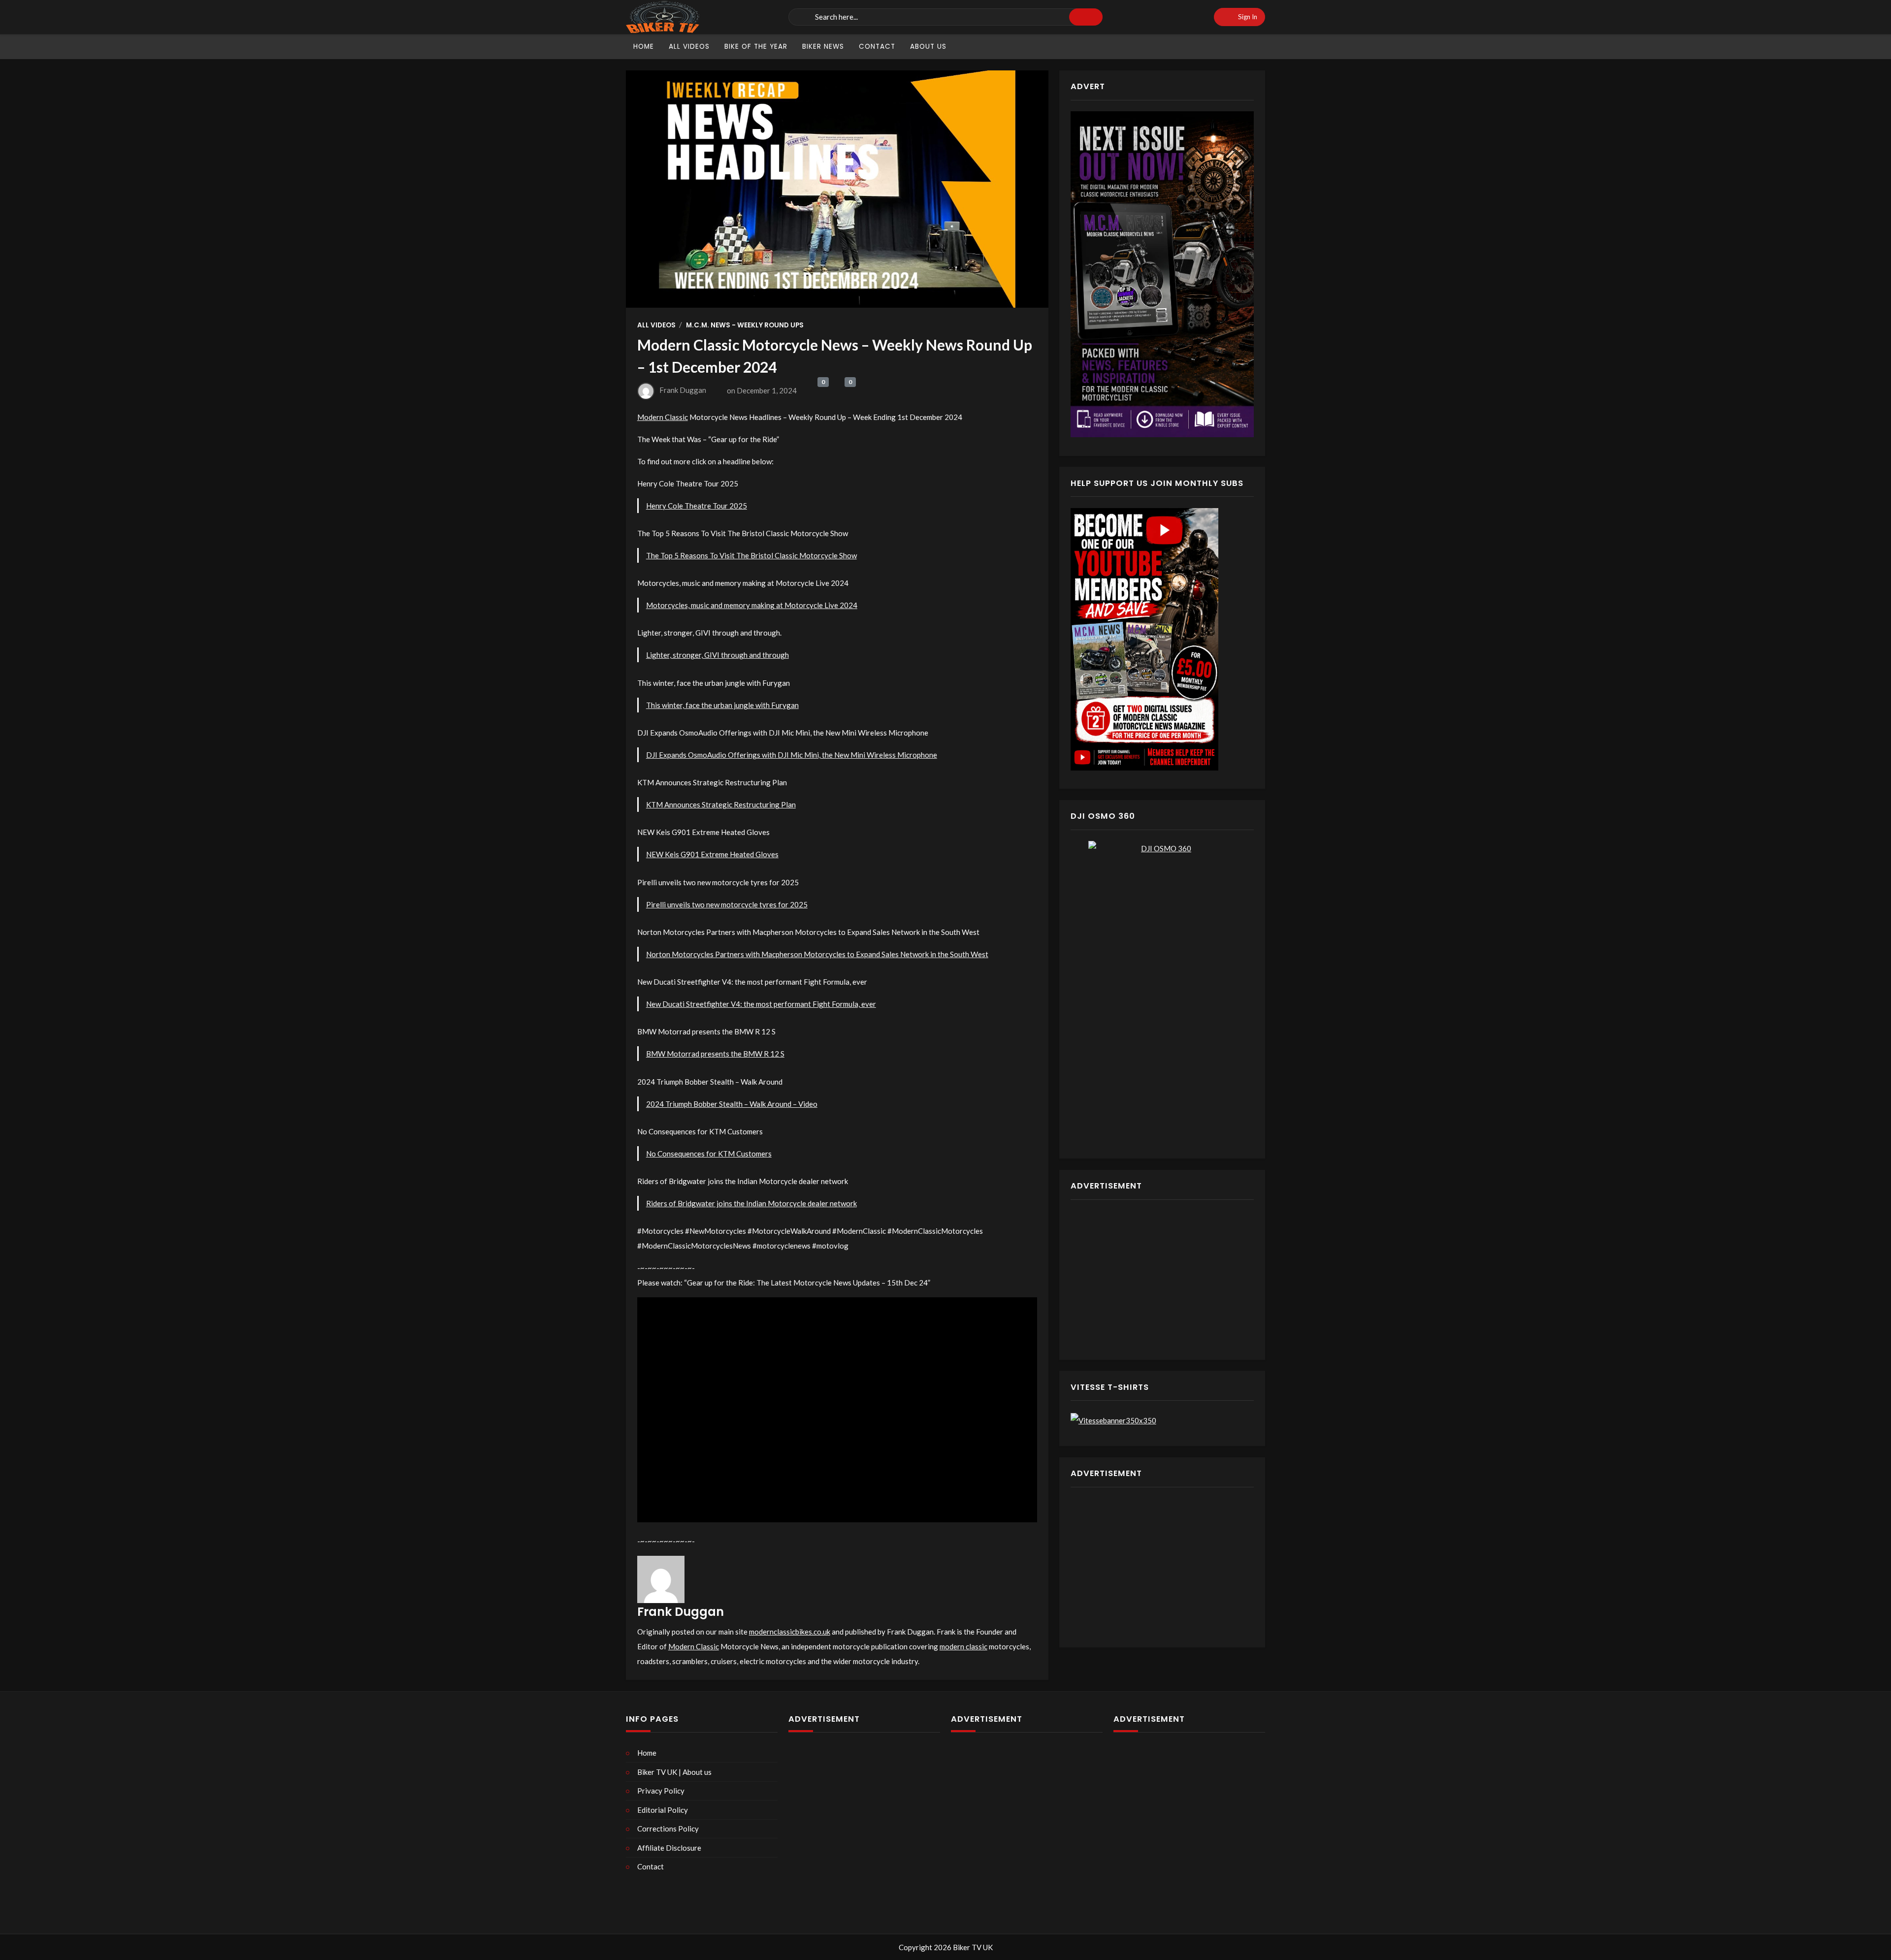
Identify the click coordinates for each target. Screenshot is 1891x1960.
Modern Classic (663, 417)
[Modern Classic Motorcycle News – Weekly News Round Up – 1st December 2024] (837, 189)
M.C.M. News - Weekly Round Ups (745, 325)
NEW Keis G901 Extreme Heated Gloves (712, 854)
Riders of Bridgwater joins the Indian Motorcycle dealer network (751, 1203)
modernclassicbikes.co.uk (790, 1632)
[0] (811, 391)
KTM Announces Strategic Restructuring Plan (721, 804)
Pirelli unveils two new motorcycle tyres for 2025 (727, 904)
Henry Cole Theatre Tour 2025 (697, 506)
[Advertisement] (1162, 1280)
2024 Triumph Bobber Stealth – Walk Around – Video (732, 1104)
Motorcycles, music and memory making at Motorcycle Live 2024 (752, 605)
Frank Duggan (683, 390)
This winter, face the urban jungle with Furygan (722, 705)
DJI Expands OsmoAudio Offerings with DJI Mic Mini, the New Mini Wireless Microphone (792, 755)
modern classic (963, 1646)
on (762, 390)
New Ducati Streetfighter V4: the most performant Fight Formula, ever (761, 1004)
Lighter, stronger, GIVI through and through (717, 655)
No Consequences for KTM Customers (709, 1154)
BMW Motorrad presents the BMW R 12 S (715, 1054)
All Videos (656, 325)
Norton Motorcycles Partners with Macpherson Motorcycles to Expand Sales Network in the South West (817, 954)
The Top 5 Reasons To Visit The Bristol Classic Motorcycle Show (751, 555)
